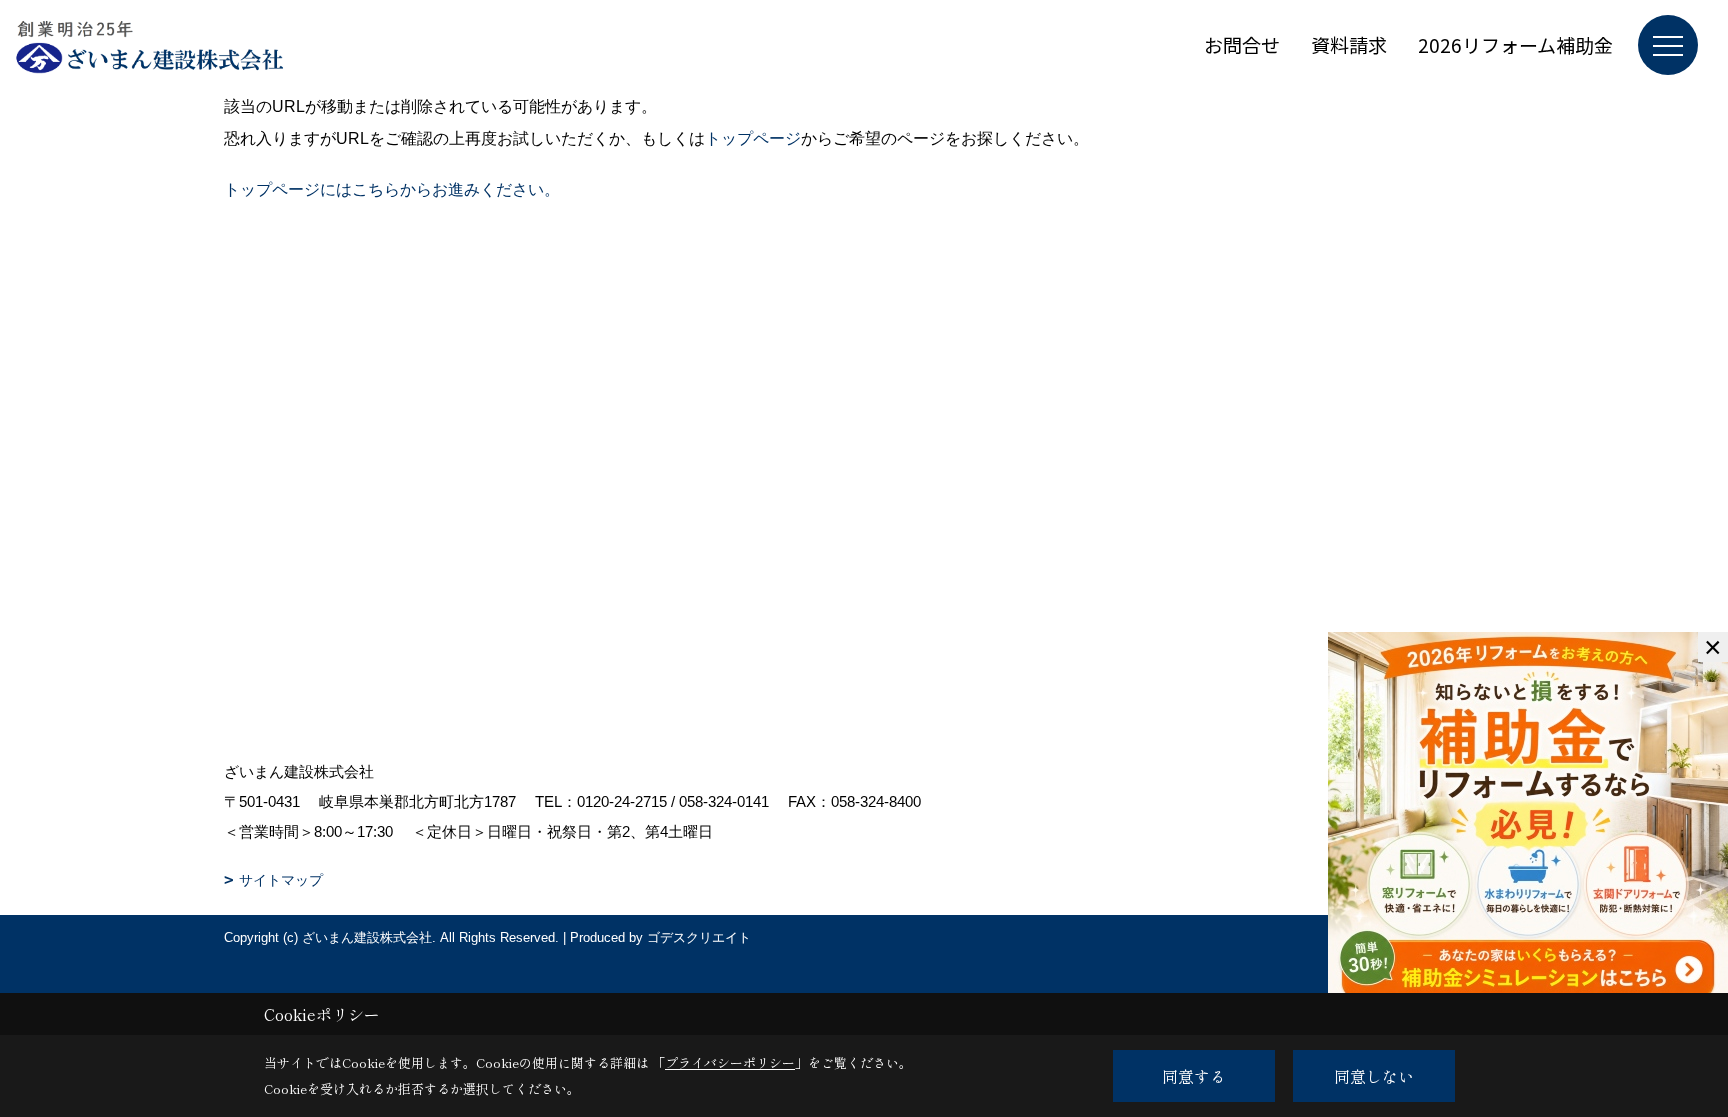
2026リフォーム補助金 (1515, 44)
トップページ (753, 138)
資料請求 (1349, 44)
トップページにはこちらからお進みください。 (392, 189)
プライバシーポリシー (730, 1062)
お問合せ (1242, 44)
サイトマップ (281, 880)
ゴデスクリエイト (699, 937)
